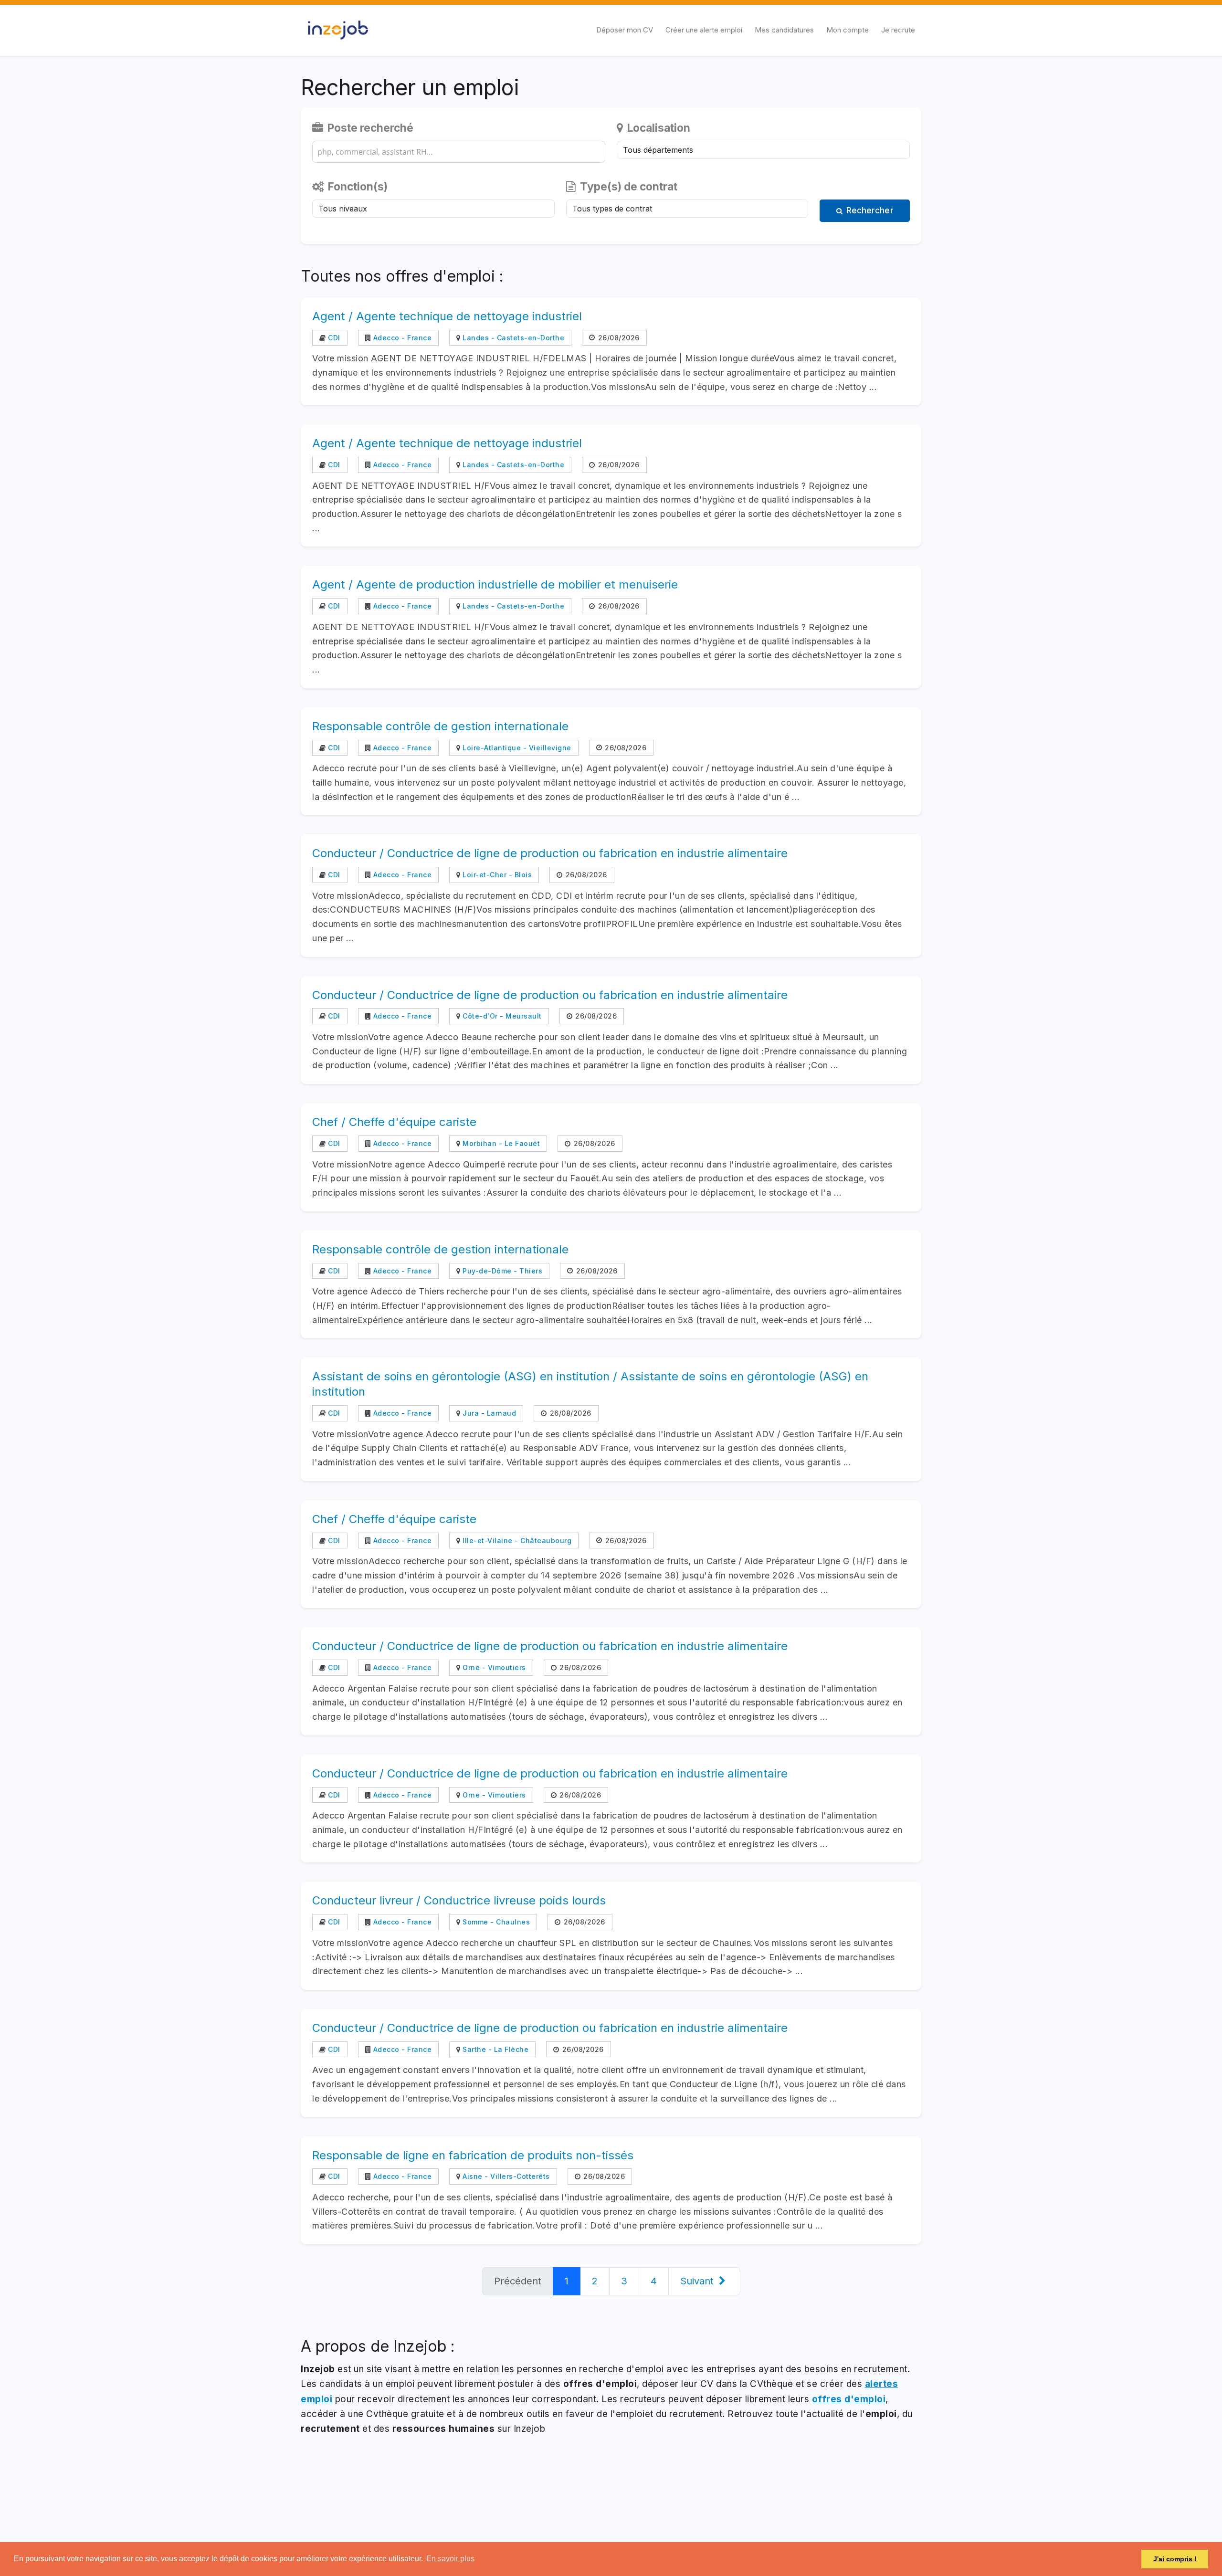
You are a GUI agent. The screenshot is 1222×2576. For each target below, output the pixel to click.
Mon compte (848, 30)
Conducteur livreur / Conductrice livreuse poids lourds (459, 1900)
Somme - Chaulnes (495, 1922)
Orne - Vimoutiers (493, 1667)
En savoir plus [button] (450, 2559)
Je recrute (898, 30)
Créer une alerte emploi (704, 30)
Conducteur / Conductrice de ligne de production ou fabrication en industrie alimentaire (550, 853)
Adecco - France (401, 338)
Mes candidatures (784, 30)
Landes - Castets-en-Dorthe (512, 338)
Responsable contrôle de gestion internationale (440, 726)
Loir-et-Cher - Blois (496, 875)
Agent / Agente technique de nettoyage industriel (447, 316)
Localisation (658, 128)
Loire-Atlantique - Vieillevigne (516, 748)
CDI (333, 338)
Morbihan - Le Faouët (500, 1143)
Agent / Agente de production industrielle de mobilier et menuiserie (495, 584)
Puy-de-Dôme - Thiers (501, 1271)
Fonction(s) (357, 186)
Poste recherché (369, 128)
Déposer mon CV (625, 30)
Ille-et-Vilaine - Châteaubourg (516, 1540)
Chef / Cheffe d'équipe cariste (394, 1122)
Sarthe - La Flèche (495, 2049)
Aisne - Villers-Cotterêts (505, 2176)
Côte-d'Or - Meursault (501, 1016)
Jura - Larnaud (488, 1413)
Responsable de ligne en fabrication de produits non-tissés (473, 2155)
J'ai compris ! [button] (1175, 2559)
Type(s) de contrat (627, 186)
